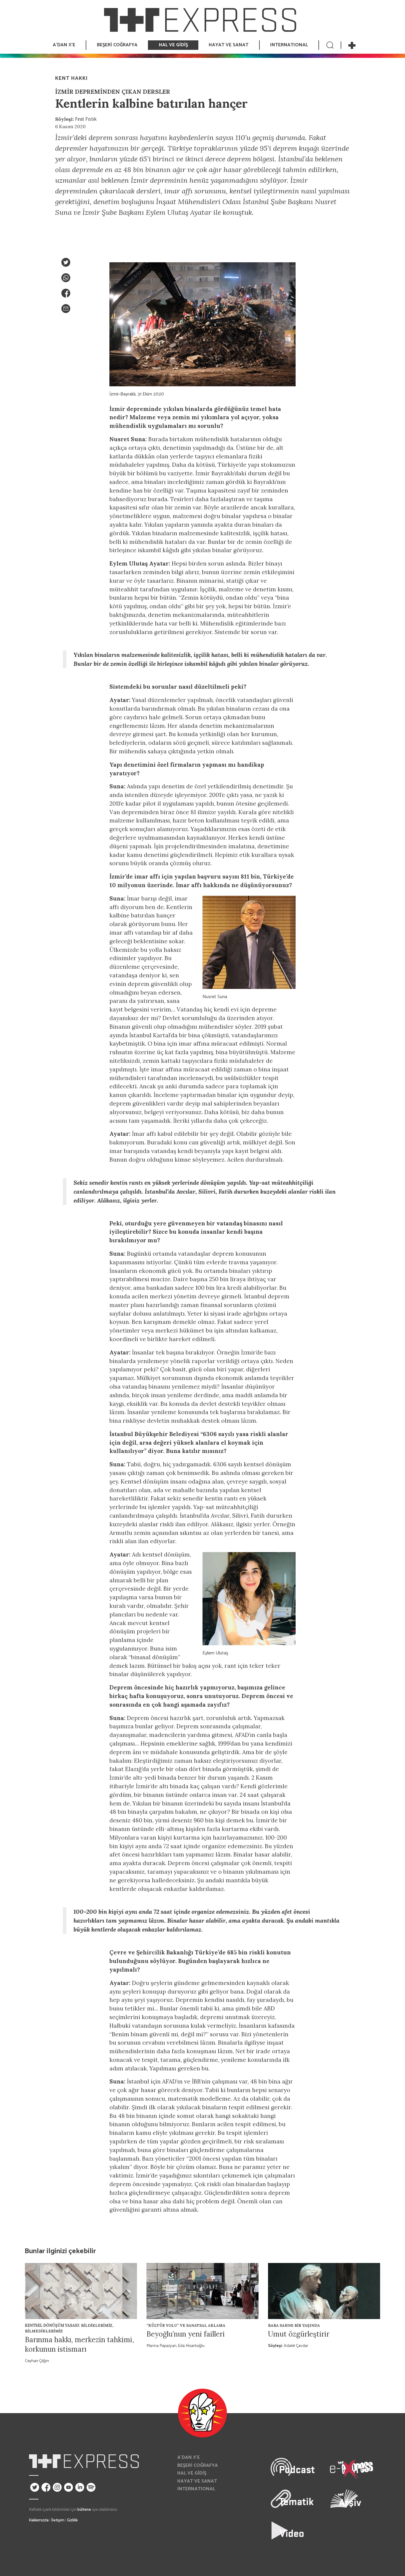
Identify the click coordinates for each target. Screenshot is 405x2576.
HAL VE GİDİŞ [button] (173, 45)
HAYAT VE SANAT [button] (229, 45)
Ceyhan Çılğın (37, 2361)
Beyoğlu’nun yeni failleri (186, 2334)
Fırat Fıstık (86, 119)
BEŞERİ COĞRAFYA (198, 2465)
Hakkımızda (39, 2520)
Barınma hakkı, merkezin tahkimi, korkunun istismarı (79, 2344)
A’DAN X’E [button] (64, 45)
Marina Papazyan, (162, 2346)
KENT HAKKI (71, 78)
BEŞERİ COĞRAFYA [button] (117, 45)
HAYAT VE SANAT (197, 2481)
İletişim (58, 2520)
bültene (84, 2510)
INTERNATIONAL (289, 45)
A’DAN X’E (189, 2457)
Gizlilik (72, 2520)
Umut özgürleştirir (299, 2334)
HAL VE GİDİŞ (192, 2473)
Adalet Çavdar (296, 2346)
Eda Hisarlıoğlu (191, 2346)
